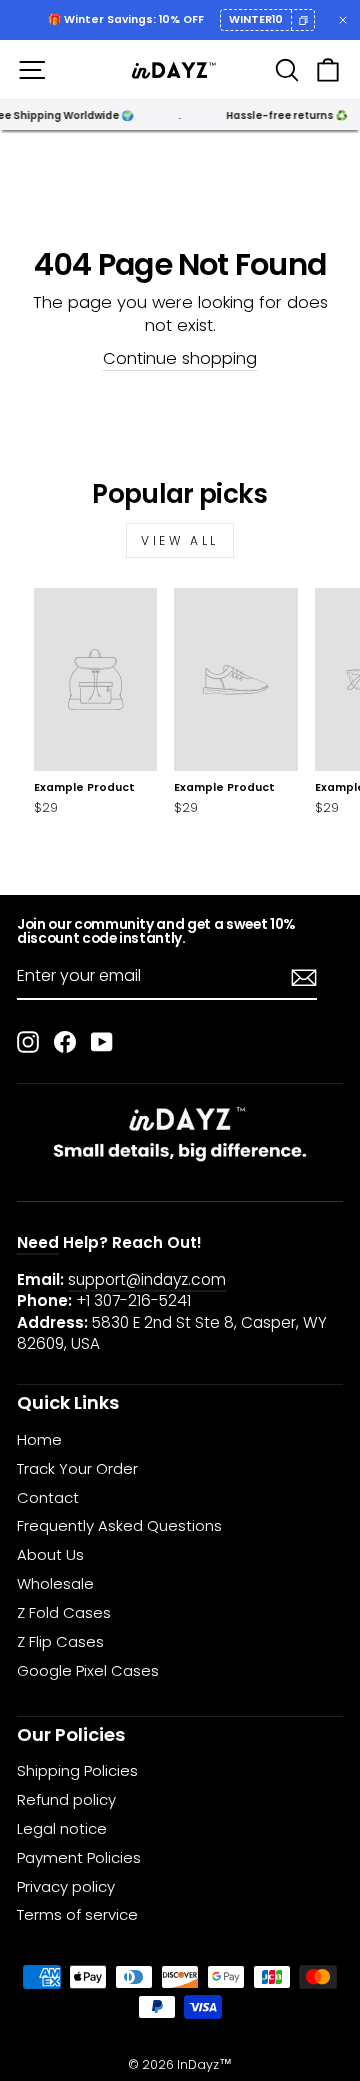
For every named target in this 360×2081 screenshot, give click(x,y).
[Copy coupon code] (303, 20)
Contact (48, 1497)
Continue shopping (180, 358)
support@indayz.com (147, 1279)
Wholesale (55, 1583)
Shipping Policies (77, 1770)
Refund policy (66, 1799)
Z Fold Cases (64, 1612)
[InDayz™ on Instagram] (28, 1041)
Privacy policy (66, 1886)
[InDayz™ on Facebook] (65, 1041)
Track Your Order (77, 1468)
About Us (50, 1554)
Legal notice (62, 1828)
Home (39, 1439)
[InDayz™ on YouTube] (102, 1041)
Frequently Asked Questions (119, 1525)
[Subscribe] (304, 977)
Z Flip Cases (60, 1641)
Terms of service (77, 1914)
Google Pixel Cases (88, 1670)
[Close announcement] (343, 20)
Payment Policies (79, 1857)
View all (180, 540)
